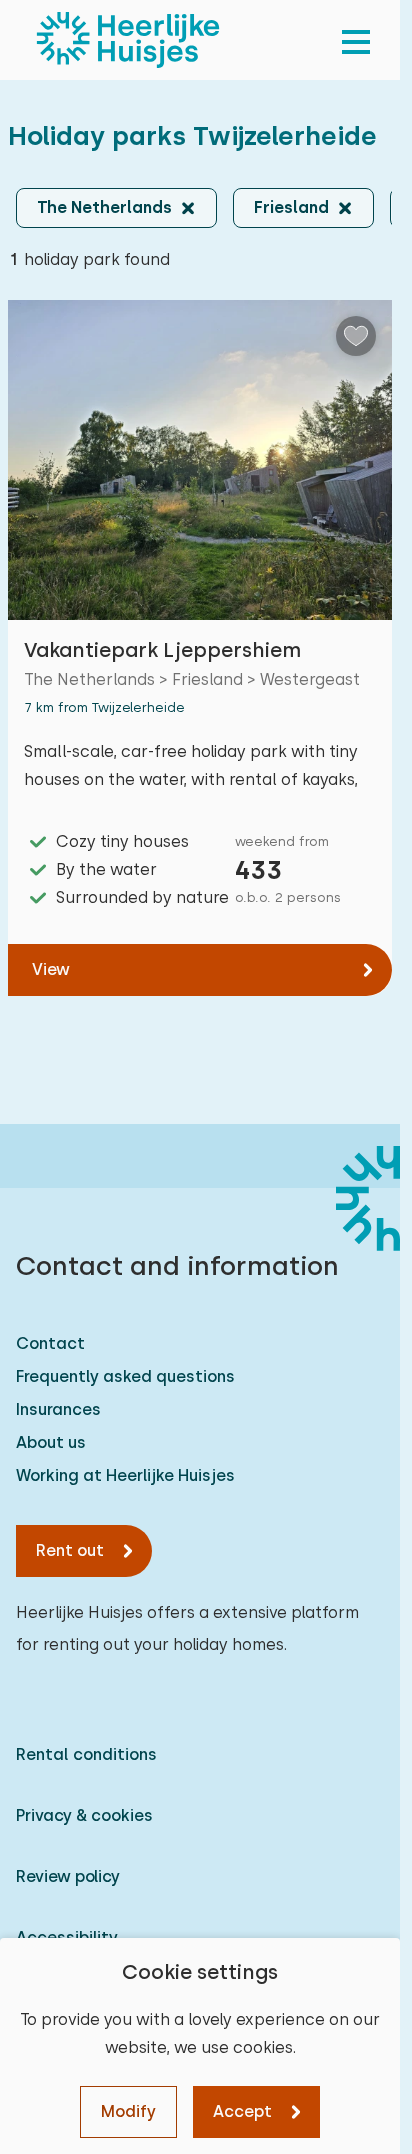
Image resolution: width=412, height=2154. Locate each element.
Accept (242, 2111)
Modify (128, 2111)
